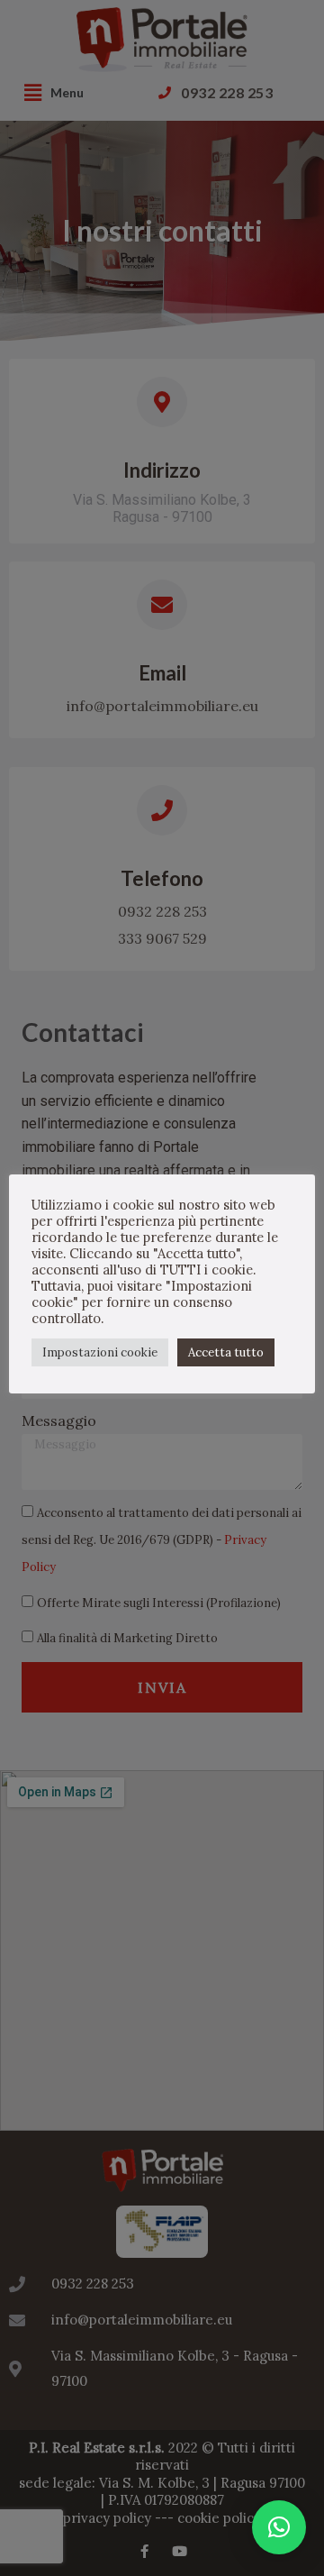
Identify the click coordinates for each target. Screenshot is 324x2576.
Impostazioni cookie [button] (100, 1352)
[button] (279, 2527)
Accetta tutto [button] (226, 1352)
